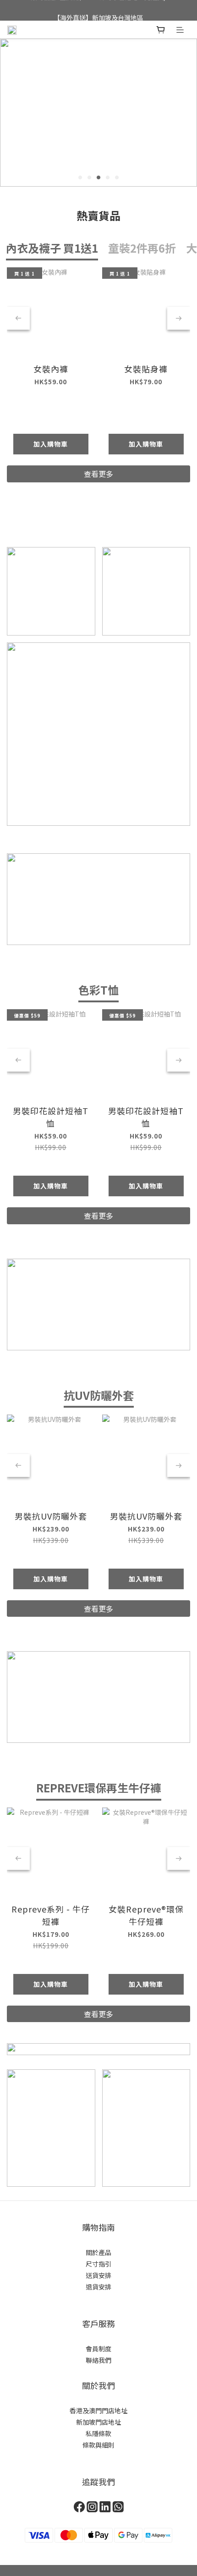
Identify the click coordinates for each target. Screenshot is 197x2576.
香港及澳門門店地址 (98, 2410)
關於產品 (98, 2252)
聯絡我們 (98, 2360)
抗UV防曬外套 (99, 1395)
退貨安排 (98, 2287)
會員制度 (98, 2349)
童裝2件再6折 (142, 248)
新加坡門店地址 (98, 2422)
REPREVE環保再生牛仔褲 (99, 1788)
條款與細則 (98, 2445)
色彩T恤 (98, 990)
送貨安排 (98, 2275)
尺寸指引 (98, 2264)
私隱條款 (98, 2433)
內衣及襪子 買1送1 (52, 248)
